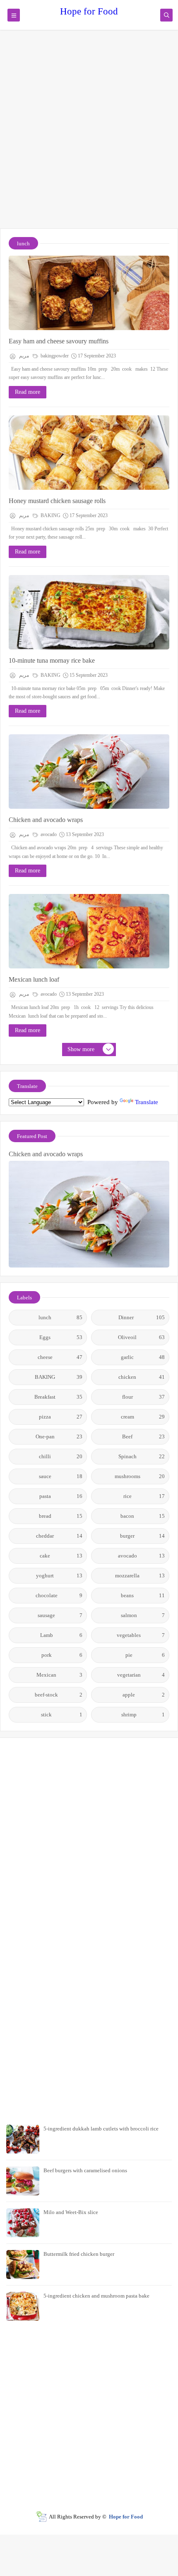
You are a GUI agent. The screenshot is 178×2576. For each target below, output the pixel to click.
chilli (61, 1456)
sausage (60, 1615)
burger (142, 1536)
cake (61, 1556)
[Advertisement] (89, 133)
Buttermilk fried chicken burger (79, 2254)
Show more (81, 1049)
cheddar (59, 1536)
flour (144, 1397)
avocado (48, 834)
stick (62, 1715)
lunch (60, 1317)
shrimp (143, 1715)
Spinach (142, 1456)
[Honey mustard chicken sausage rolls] (89, 453)
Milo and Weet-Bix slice (71, 2212)
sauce (61, 1476)
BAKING (50, 515)
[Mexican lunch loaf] (89, 931)
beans (143, 1595)
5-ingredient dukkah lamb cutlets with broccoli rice (101, 2129)
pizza (61, 1417)
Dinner (142, 1317)
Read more (28, 392)
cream (143, 1417)
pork (62, 1655)
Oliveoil (141, 1337)
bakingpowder (54, 356)
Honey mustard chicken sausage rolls (57, 501)
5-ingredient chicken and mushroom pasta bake (96, 2296)
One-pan (59, 1437)
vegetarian (141, 1675)
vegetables (141, 1635)
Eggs (61, 1337)
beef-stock (59, 1695)
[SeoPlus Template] (41, 2517)
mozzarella (140, 1576)
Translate (147, 1102)
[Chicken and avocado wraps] (89, 772)
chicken (142, 1377)
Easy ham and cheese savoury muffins (59, 341)
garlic (143, 1357)
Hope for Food (89, 11)
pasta (61, 1496)
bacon (143, 1516)
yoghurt (59, 1576)
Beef (143, 1437)
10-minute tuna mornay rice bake (52, 660)
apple (144, 1695)
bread (61, 1516)
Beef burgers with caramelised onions (85, 2170)
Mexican (59, 1675)
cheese (60, 1357)
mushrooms (140, 1476)
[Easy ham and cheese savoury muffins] (89, 293)
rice (144, 1496)
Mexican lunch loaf (34, 979)
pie (145, 1655)
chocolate (59, 1595)
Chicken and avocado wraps (46, 820)
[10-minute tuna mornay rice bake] (89, 612)
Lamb (61, 1635)
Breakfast (58, 1397)
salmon (143, 1615)
